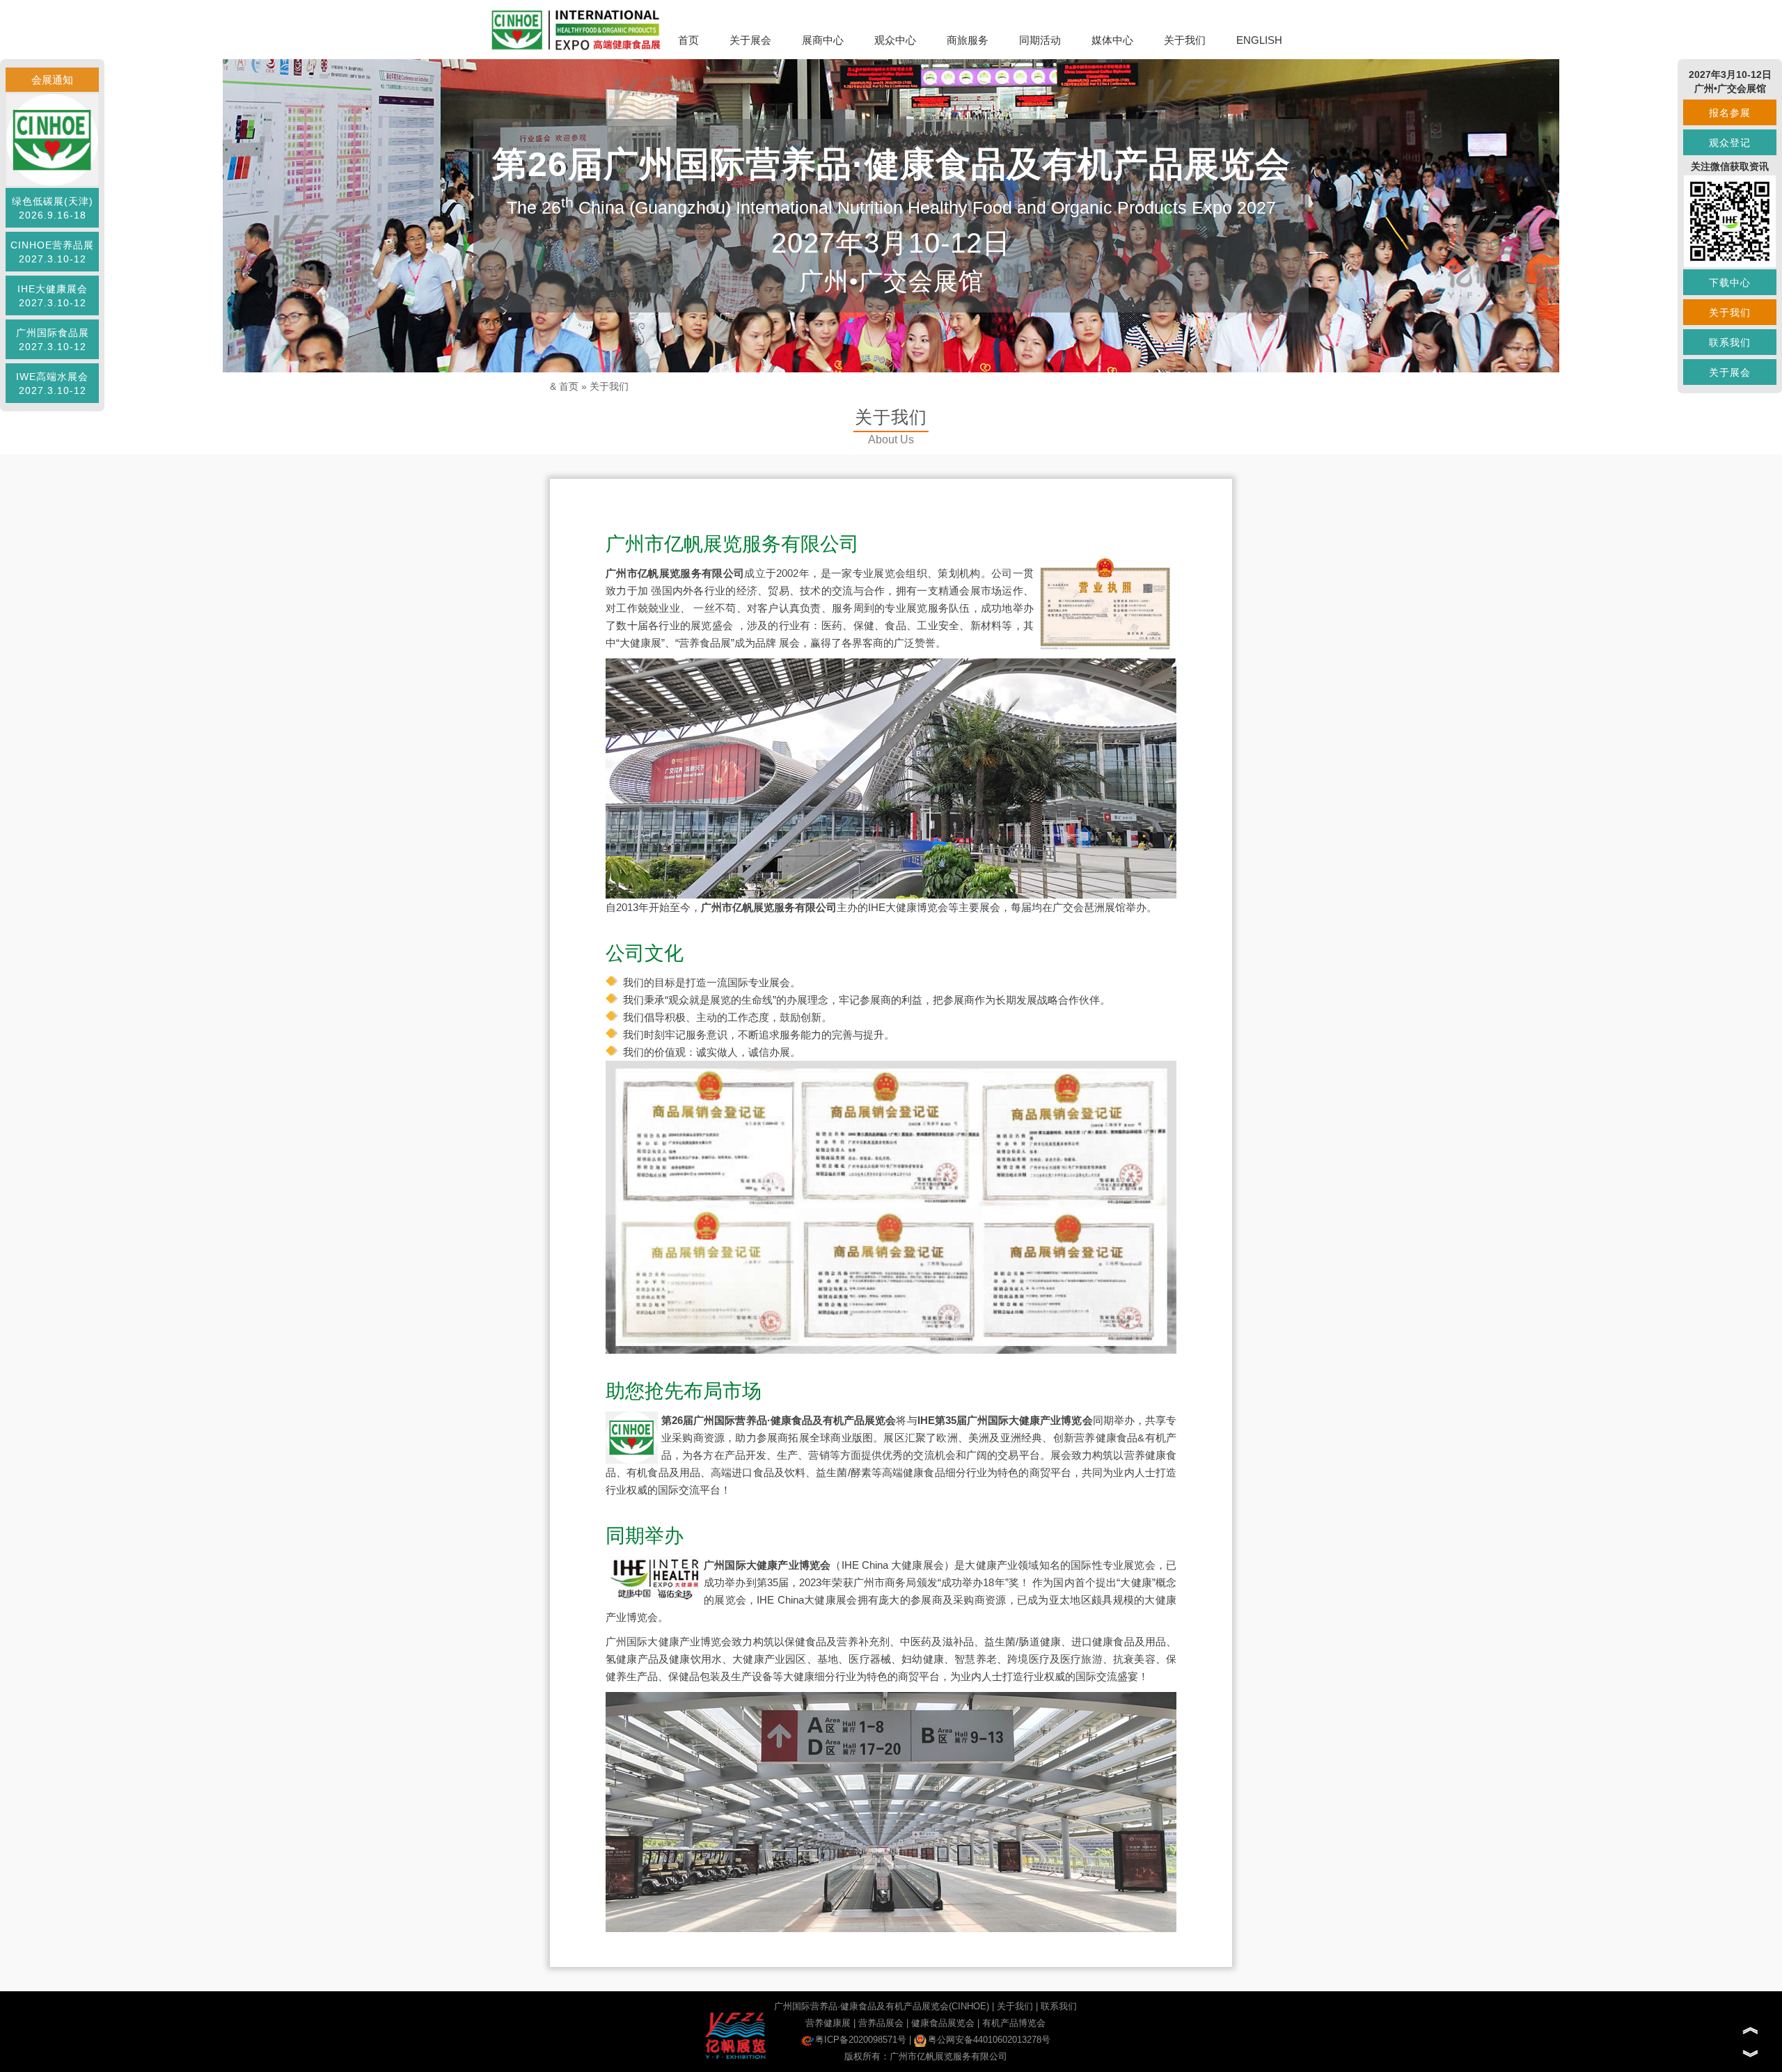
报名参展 (1730, 113)
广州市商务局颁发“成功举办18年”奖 (936, 1582)
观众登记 (1730, 143)
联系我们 (1059, 2006)
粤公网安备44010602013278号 (989, 2040)
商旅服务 (968, 40)
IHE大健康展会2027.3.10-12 (53, 296)
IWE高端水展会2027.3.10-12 (52, 383)
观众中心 (895, 40)
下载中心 (1730, 283)
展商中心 (823, 40)
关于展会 (750, 40)
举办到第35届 (757, 1582)
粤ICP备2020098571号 (861, 2040)
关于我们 (1185, 40)
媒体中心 (1112, 40)
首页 (688, 40)
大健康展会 (917, 1565)
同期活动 (1040, 40)
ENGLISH (1259, 40)
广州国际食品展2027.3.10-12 (53, 340)
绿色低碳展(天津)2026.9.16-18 (53, 208)
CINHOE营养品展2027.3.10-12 (52, 252)
